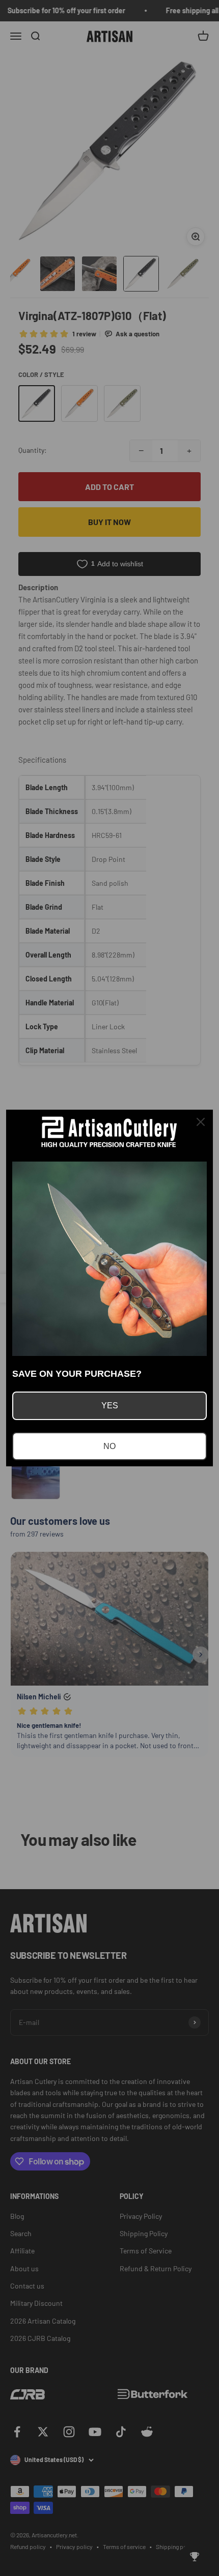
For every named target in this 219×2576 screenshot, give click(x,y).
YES (110, 1406)
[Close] (201, 1122)
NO (109, 1446)
